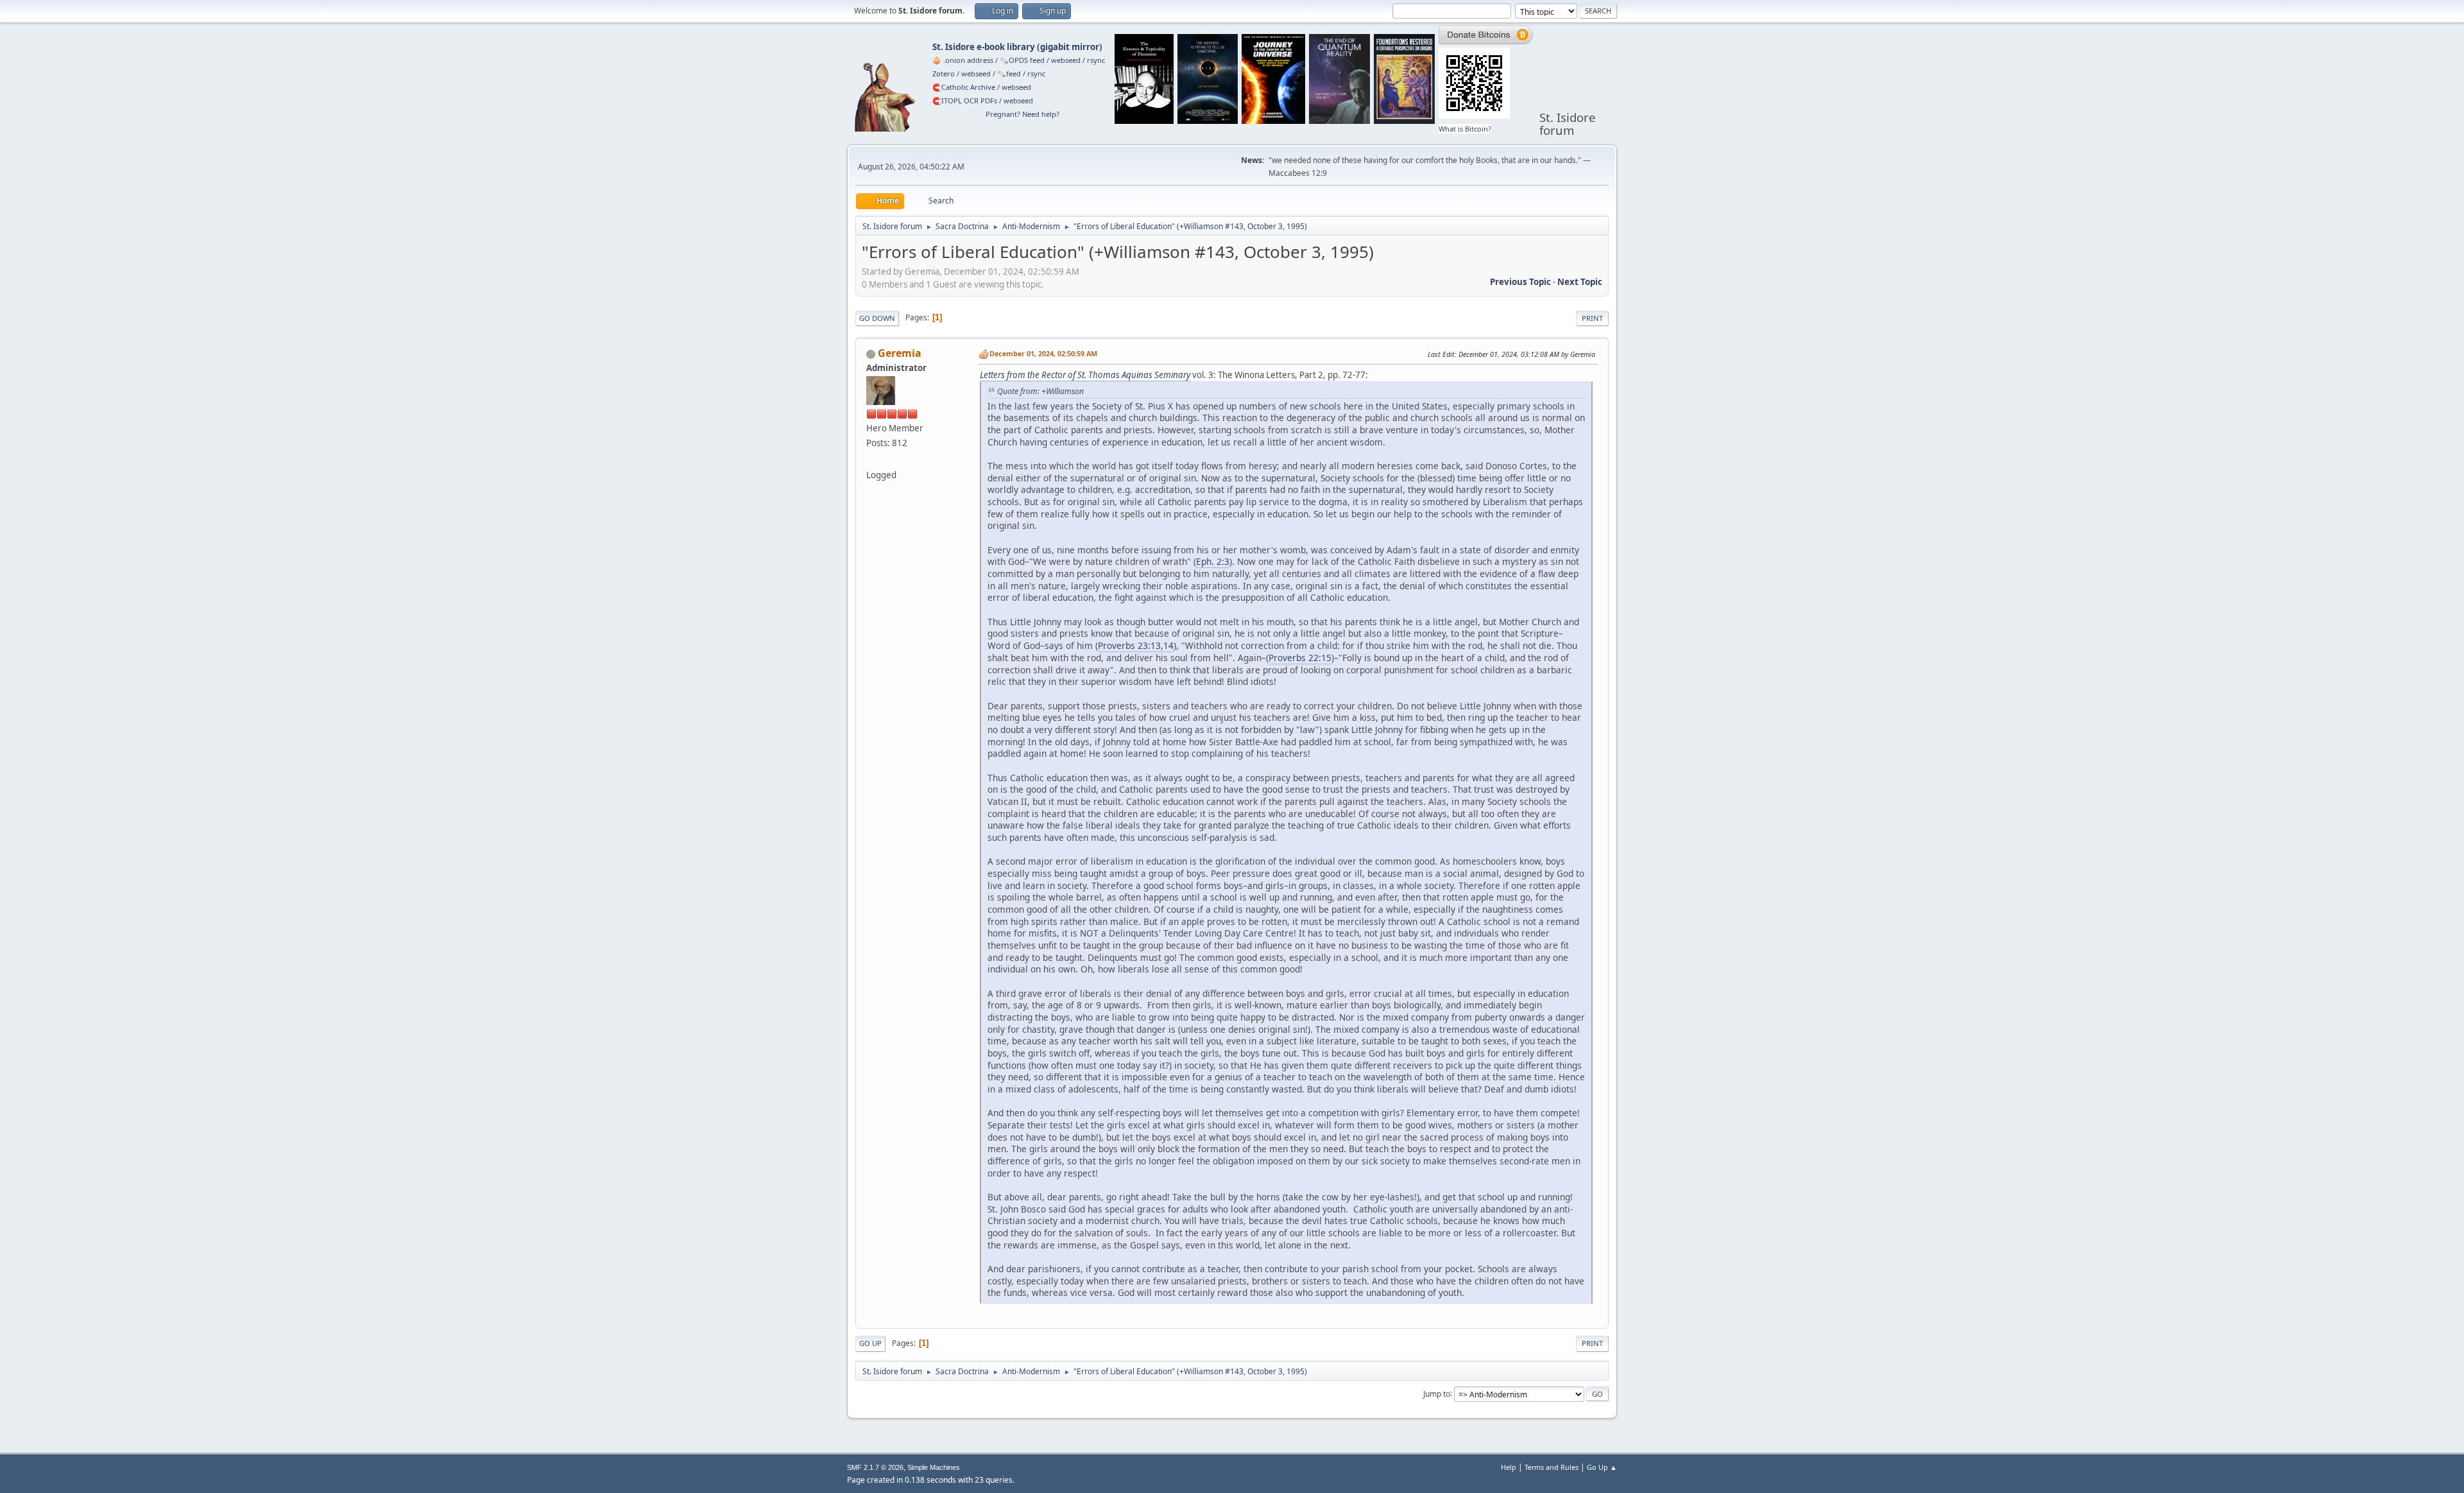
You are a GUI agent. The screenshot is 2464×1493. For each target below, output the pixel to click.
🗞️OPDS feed (1022, 60)
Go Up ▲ (1602, 1467)
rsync (1096, 60)
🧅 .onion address (963, 60)
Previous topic (1520, 282)
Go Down (877, 318)
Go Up (870, 1343)
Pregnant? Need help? (1022, 114)
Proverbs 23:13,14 (1136, 645)
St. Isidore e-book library (984, 47)
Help (1509, 1467)
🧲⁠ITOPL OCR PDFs (965, 100)
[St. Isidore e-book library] (871, 460)
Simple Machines (934, 1467)
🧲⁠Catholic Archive (964, 87)
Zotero (944, 73)
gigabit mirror (1070, 47)
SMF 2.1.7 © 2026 (875, 1467)
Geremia (900, 353)
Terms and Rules (1552, 1467)
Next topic (1580, 282)
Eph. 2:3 (1213, 561)
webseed (1066, 60)
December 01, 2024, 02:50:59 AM (1043, 353)
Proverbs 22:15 (1300, 658)
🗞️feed (1009, 73)
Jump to (1437, 1393)
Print (1592, 318)
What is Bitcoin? (1465, 129)
